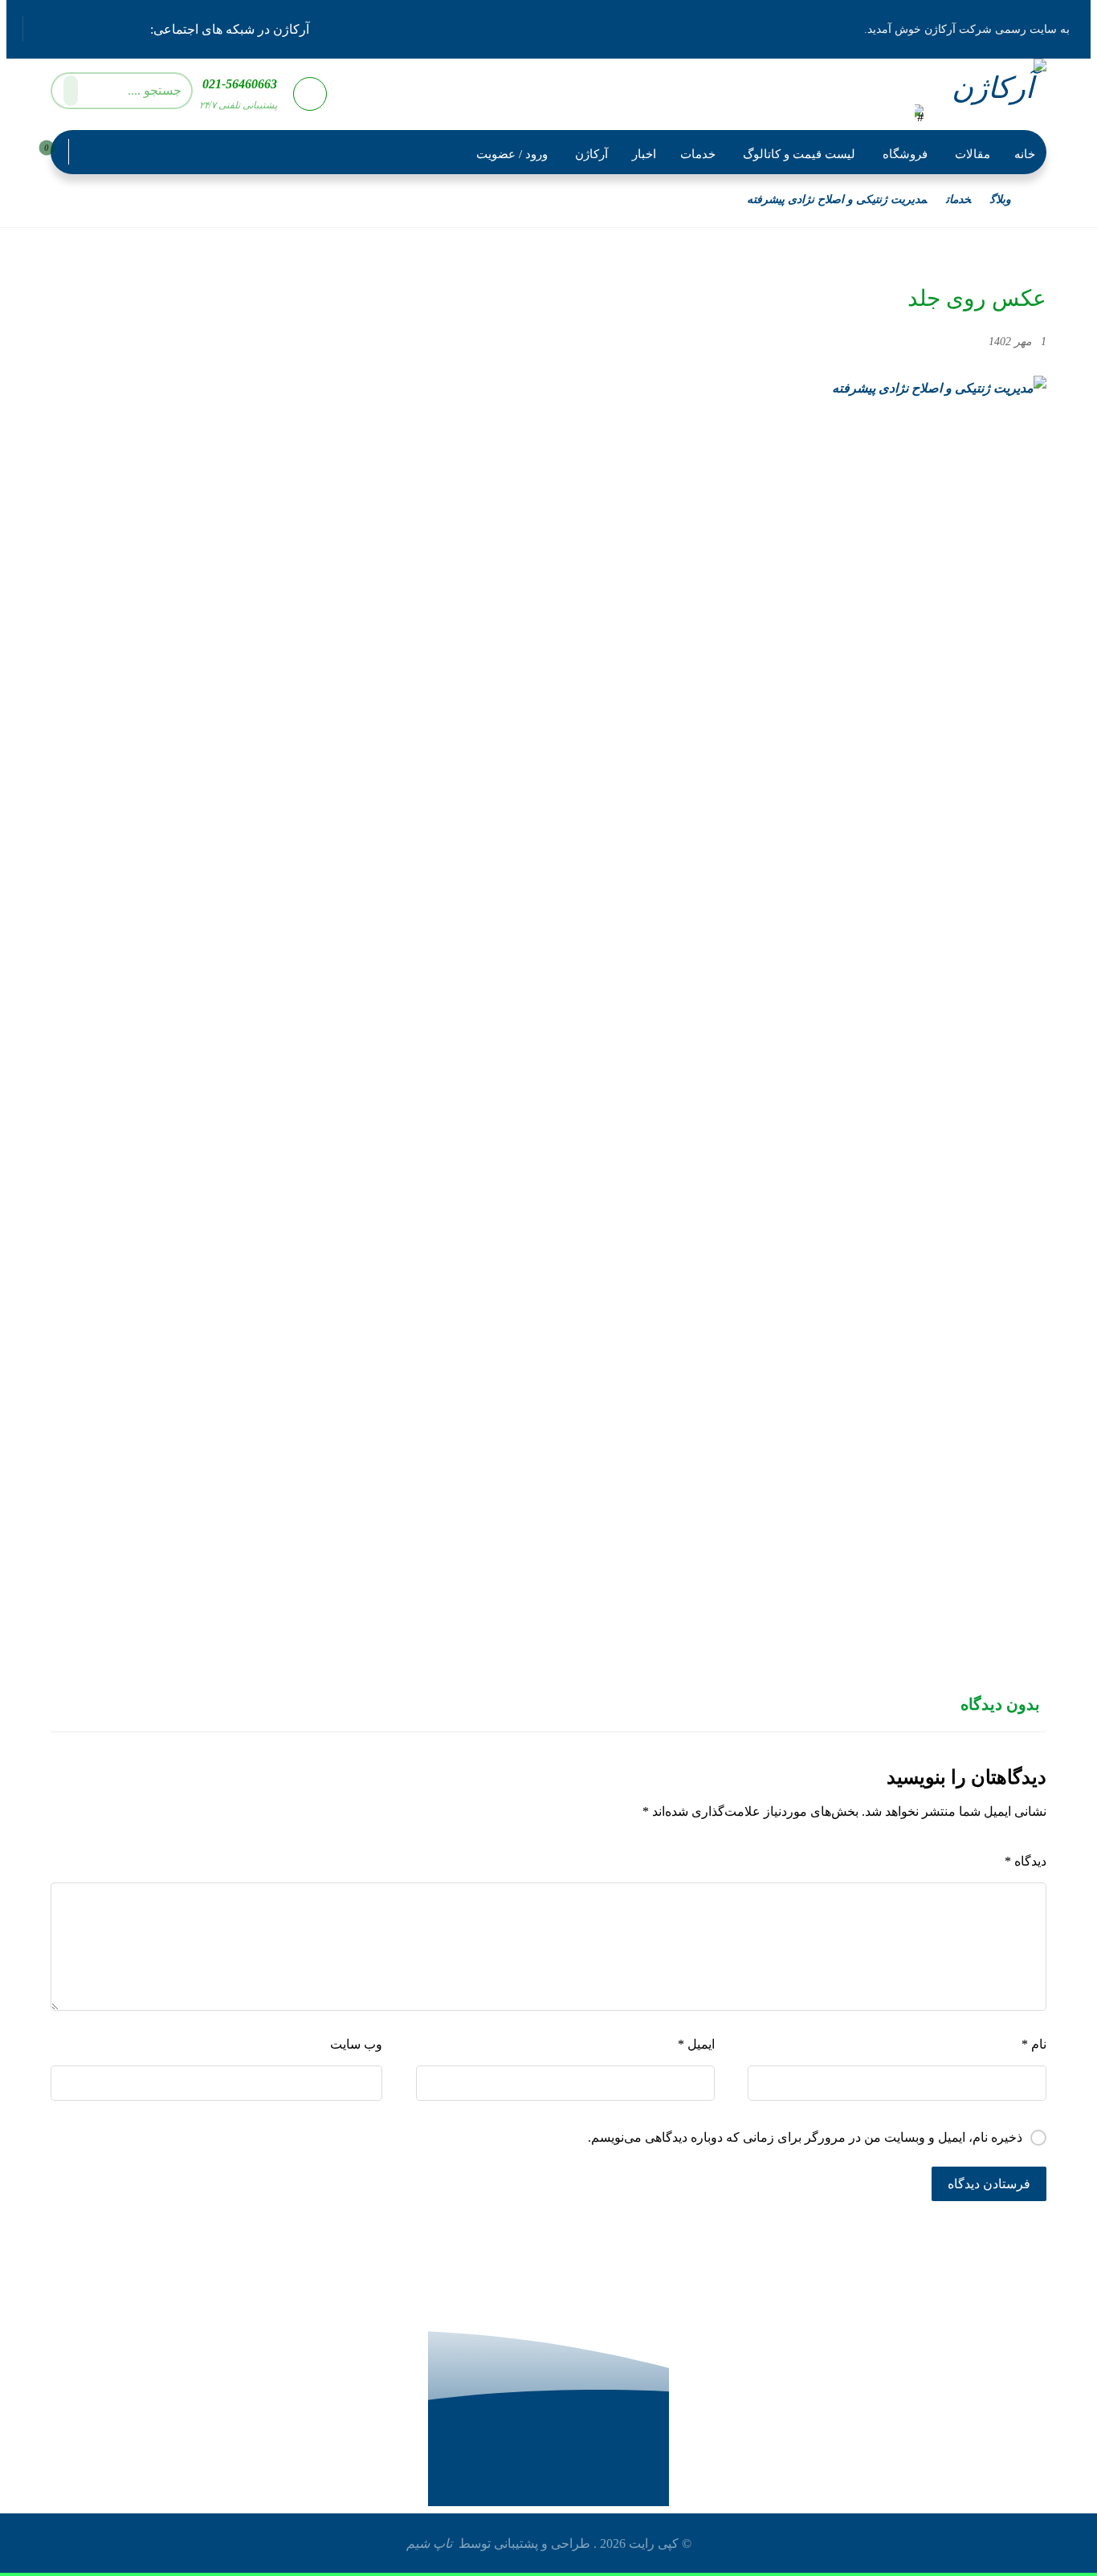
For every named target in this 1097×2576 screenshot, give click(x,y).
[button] (132, 27)
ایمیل (696, 2044)
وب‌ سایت (356, 2044)
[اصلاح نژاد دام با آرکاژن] (988, 93)
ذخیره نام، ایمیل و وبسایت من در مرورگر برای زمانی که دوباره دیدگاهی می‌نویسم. (805, 2137)
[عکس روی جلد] (548, 978)
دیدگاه (1026, 1861)
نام (1034, 2044)
